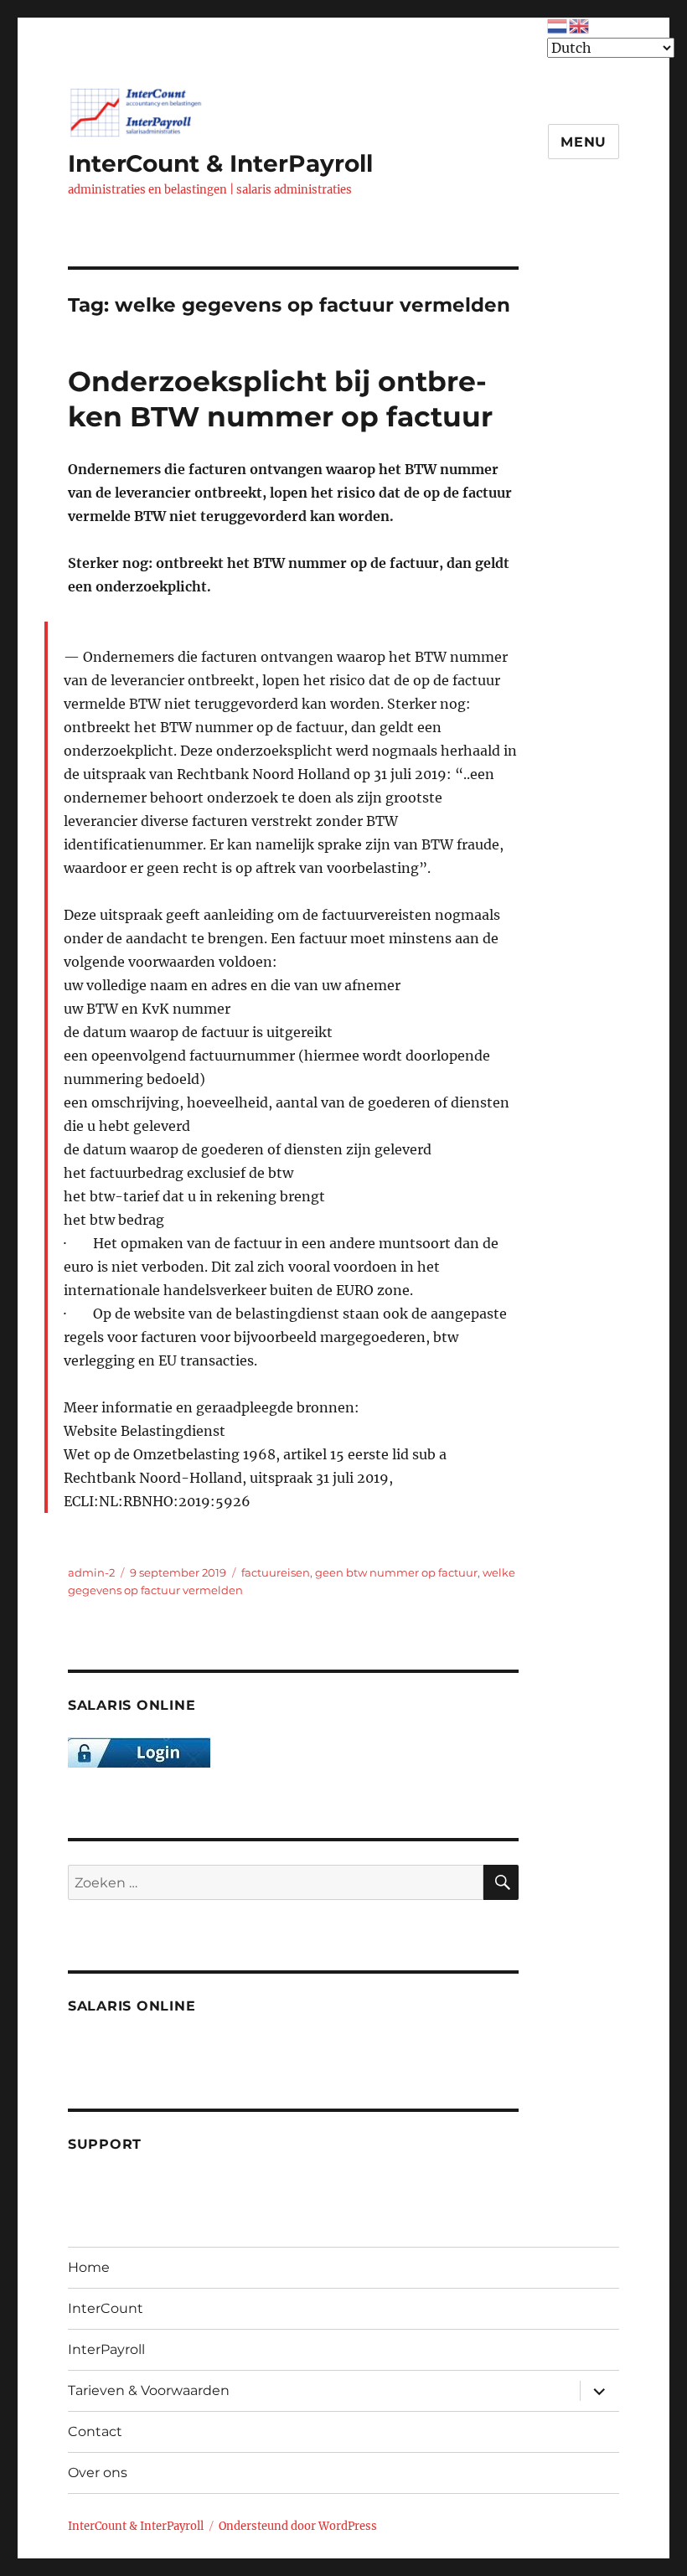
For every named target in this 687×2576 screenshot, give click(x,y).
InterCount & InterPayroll (220, 163)
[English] (580, 24)
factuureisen (276, 1572)
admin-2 (91, 1572)
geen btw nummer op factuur (396, 1572)
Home (89, 2267)
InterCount (106, 2308)
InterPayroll (106, 2349)
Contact (95, 2431)
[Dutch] (558, 24)
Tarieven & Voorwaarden (149, 2390)
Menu (584, 142)
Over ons (98, 2473)
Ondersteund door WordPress (298, 2526)
